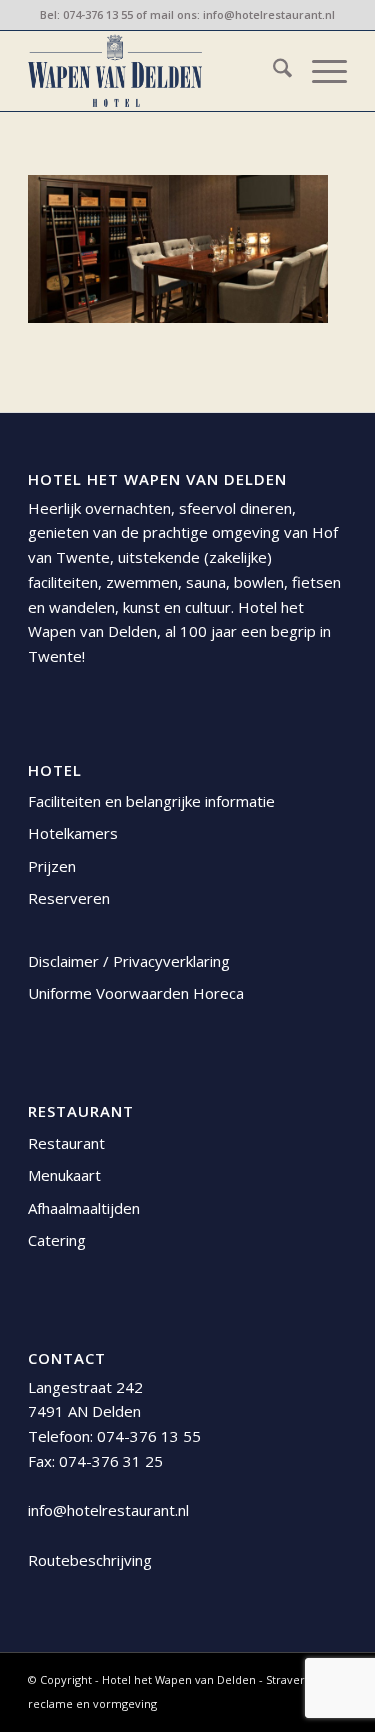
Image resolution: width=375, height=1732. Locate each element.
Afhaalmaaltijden (84, 1208)
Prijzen (52, 866)
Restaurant (66, 1143)
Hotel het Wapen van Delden (180, 1679)
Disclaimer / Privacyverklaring (129, 961)
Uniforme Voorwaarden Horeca (136, 993)
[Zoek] (272, 71)
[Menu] (319, 71)
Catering (57, 1240)
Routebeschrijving (90, 1560)
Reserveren (69, 898)
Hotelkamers (73, 833)
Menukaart (64, 1175)
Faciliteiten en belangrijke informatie (151, 801)
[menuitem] (272, 71)
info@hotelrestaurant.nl (269, 14)
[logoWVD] (155, 71)
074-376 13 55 (98, 14)
